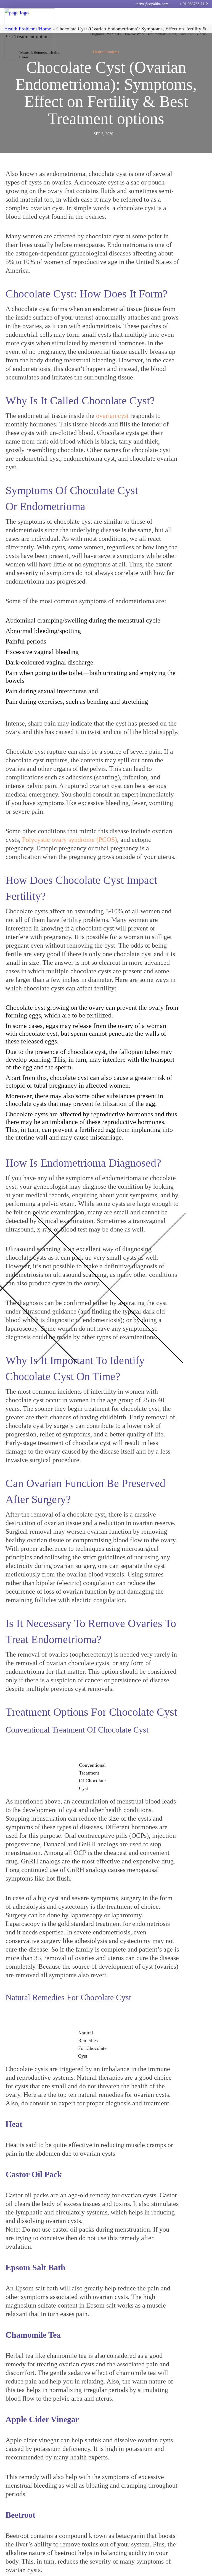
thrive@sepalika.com (152, 4)
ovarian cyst (112, 416)
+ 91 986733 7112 (194, 4)
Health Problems (21, 29)
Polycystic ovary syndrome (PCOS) (70, 840)
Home (45, 29)
